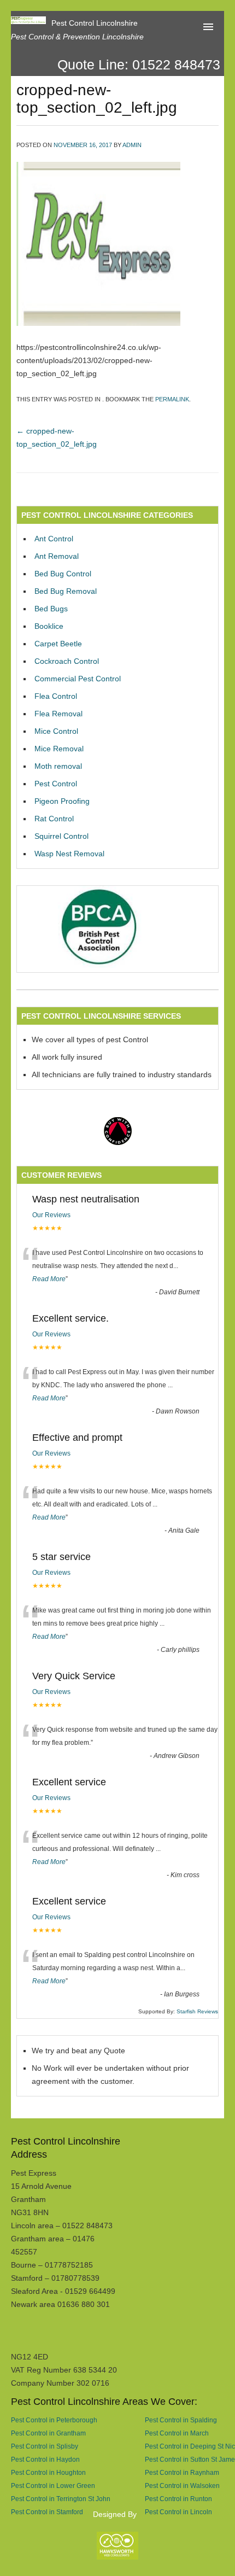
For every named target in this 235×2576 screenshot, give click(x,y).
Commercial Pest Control (78, 679)
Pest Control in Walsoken (182, 2486)
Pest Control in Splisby (45, 2446)
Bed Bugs (51, 609)
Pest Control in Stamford (47, 2512)
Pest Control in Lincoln (178, 2512)
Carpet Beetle (58, 644)
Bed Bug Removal (66, 591)
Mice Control (56, 731)
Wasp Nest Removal (69, 854)
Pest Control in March (177, 2433)
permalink (172, 399)
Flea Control (56, 696)
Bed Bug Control (63, 574)
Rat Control (54, 819)
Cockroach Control (67, 661)
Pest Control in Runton (178, 2499)
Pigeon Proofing (62, 801)
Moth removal (58, 766)
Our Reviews (51, 1215)
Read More (49, 1279)
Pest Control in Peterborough (54, 2420)
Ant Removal (57, 556)
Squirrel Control (61, 836)
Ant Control (54, 539)
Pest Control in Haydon (45, 2459)
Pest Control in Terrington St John (61, 2499)
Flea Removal (58, 714)
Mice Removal (59, 749)
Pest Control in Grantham (48, 2433)
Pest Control (56, 784)
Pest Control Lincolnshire (95, 23)
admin (132, 145)
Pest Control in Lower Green (53, 2486)
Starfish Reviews (197, 2011)
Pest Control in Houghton (48, 2472)
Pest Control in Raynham (182, 2472)
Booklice (49, 626)
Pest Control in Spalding (181, 2420)
